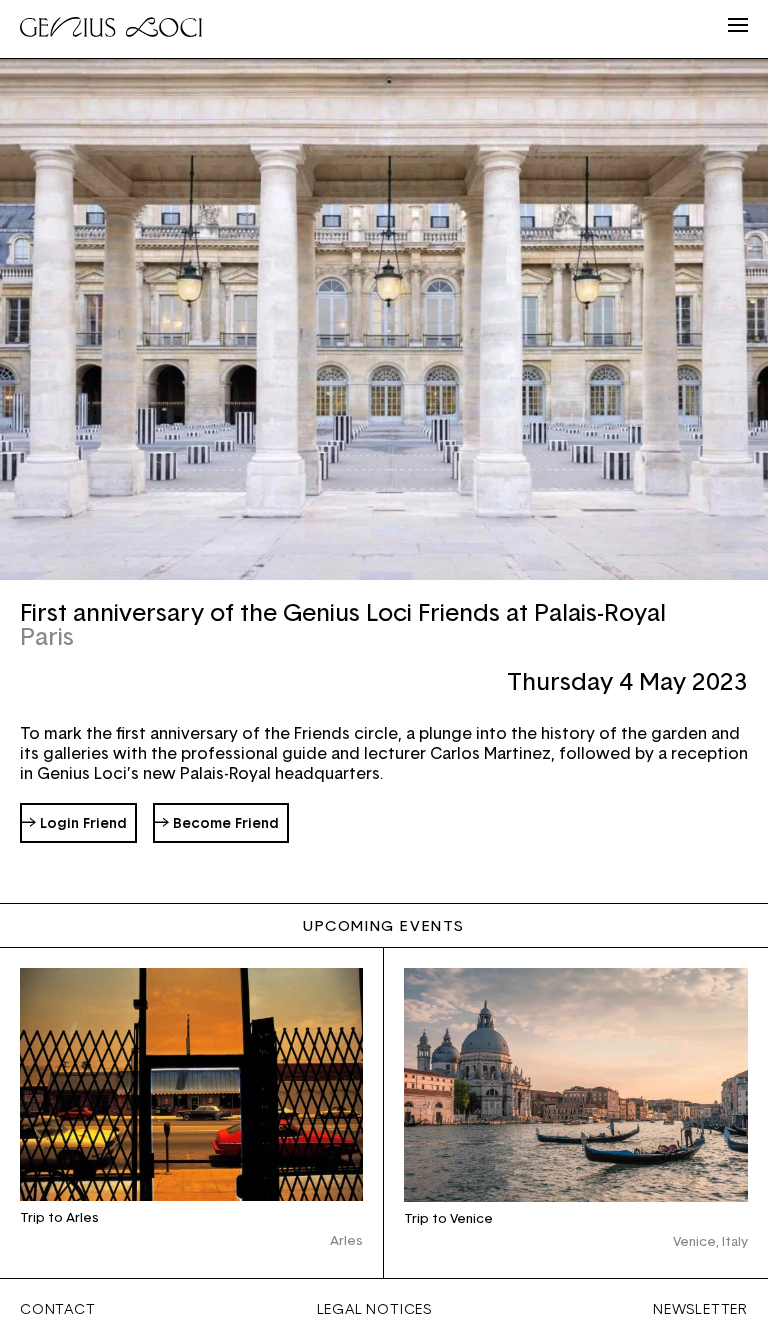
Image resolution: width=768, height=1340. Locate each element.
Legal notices (374, 1308)
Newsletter (700, 1308)
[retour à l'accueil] (111, 29)
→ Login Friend (74, 822)
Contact (58, 1308)
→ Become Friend (217, 822)
